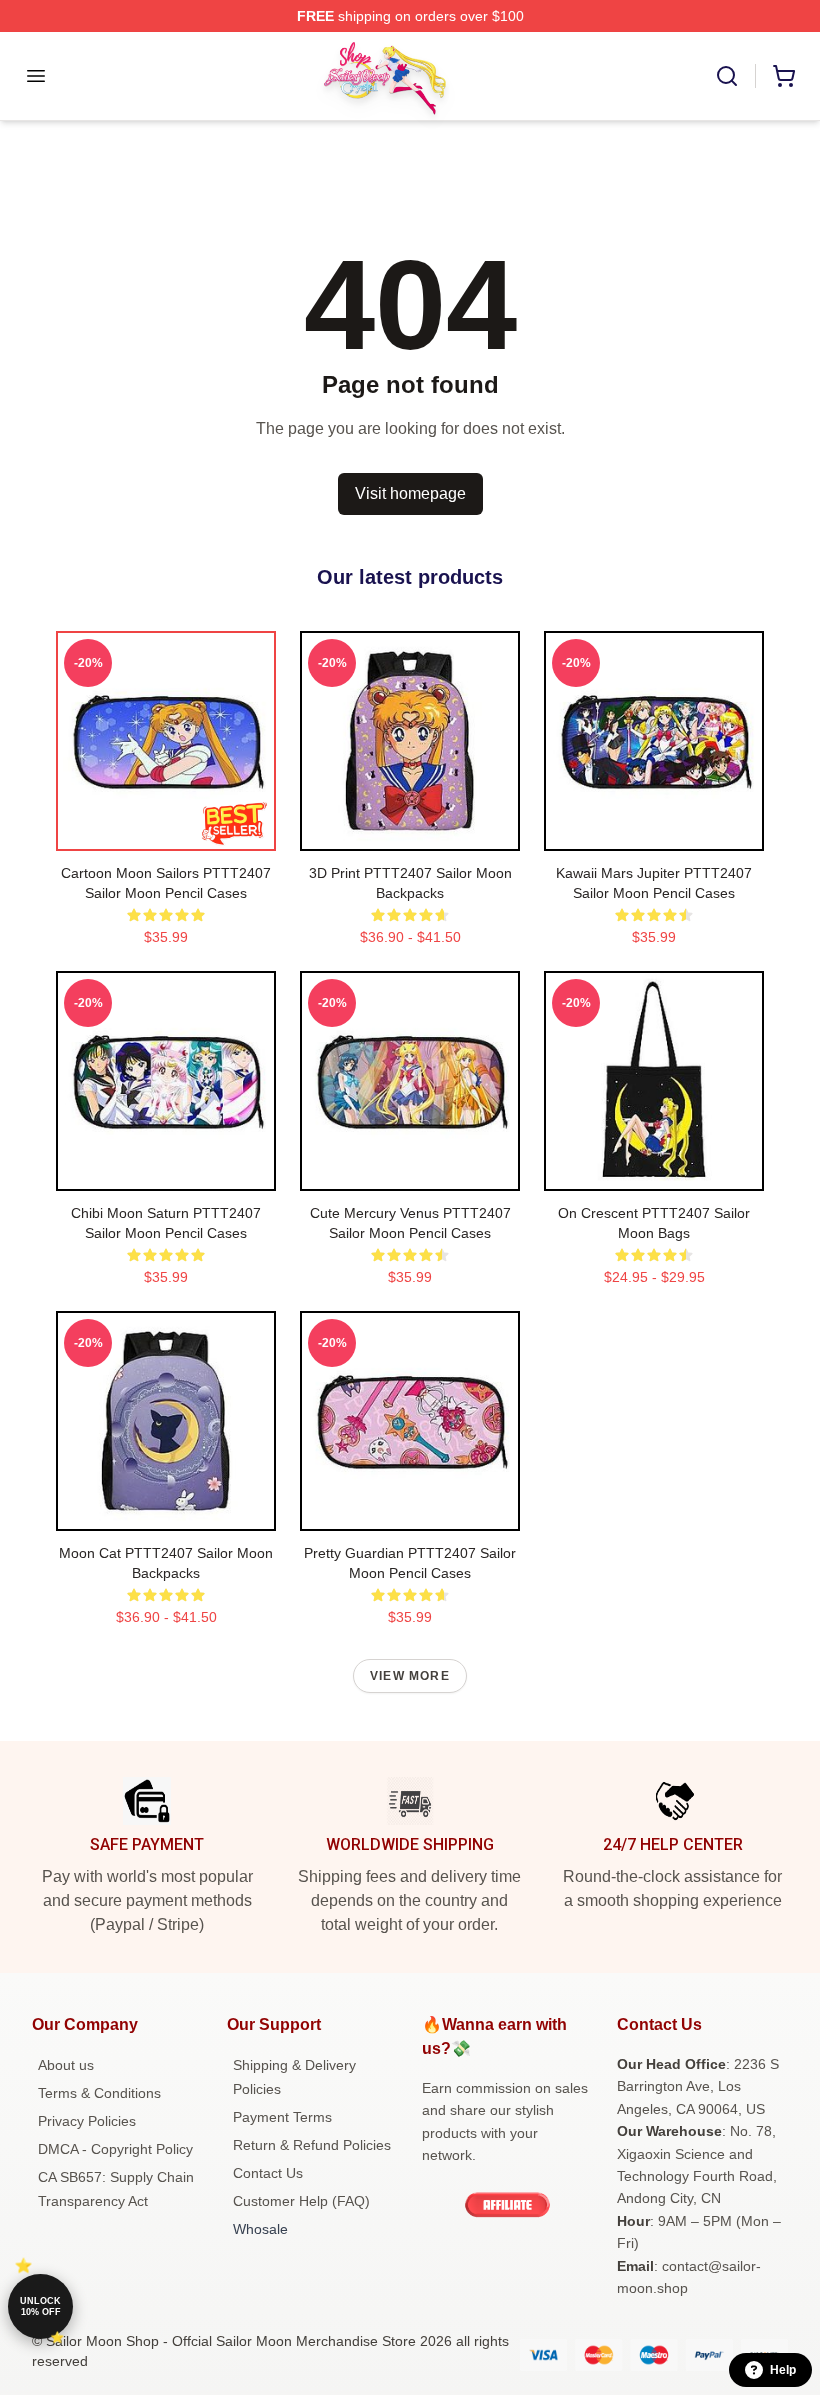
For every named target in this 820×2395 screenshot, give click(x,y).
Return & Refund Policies (312, 2145)
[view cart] (784, 76)
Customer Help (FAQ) (301, 2201)
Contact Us (268, 2173)
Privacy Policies (87, 2121)
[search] (727, 76)
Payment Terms (282, 2117)
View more (410, 1676)
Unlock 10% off (40, 2306)
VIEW (166, 831)
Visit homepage (410, 493)
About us (66, 2065)
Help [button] (783, 2370)
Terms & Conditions (99, 2093)
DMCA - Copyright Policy (115, 2149)
